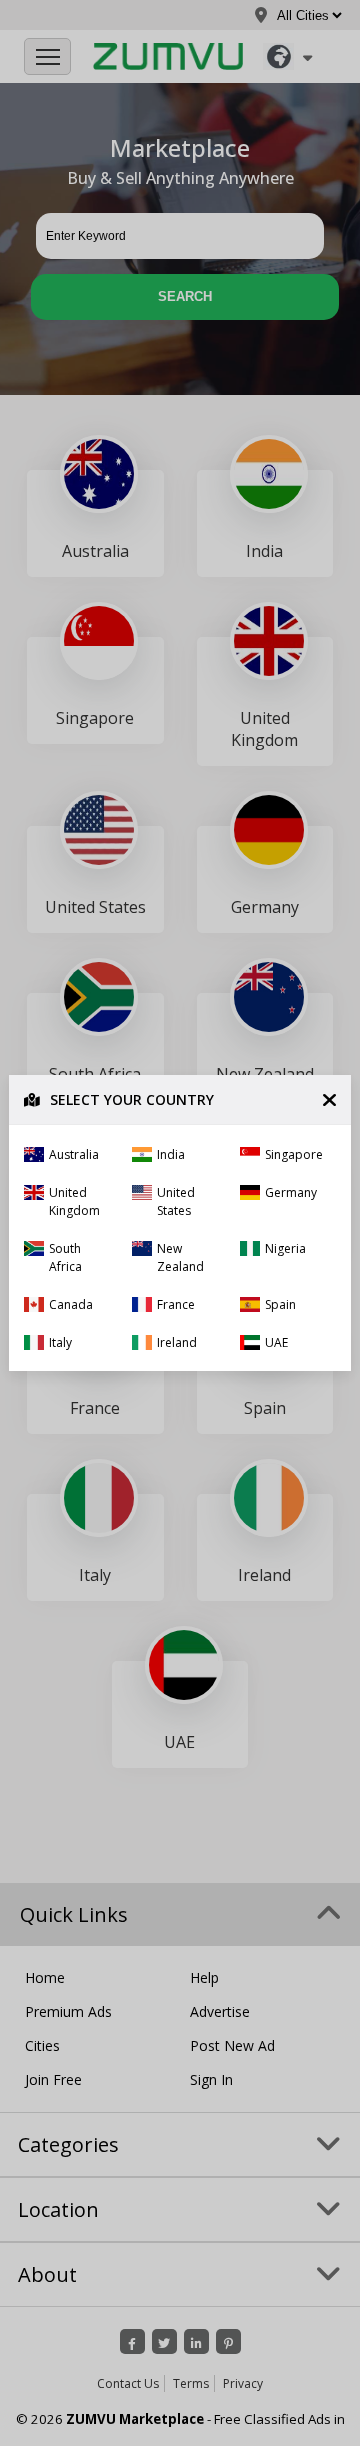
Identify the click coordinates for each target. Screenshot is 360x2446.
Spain (280, 1304)
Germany (291, 1192)
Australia (74, 1154)
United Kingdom (74, 1201)
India (171, 1154)
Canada (71, 1304)
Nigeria (285, 1248)
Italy (60, 1342)
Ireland (177, 1342)
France (176, 1304)
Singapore (294, 1154)
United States (176, 1201)
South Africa (65, 1257)
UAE (276, 1342)
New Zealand (180, 1257)
